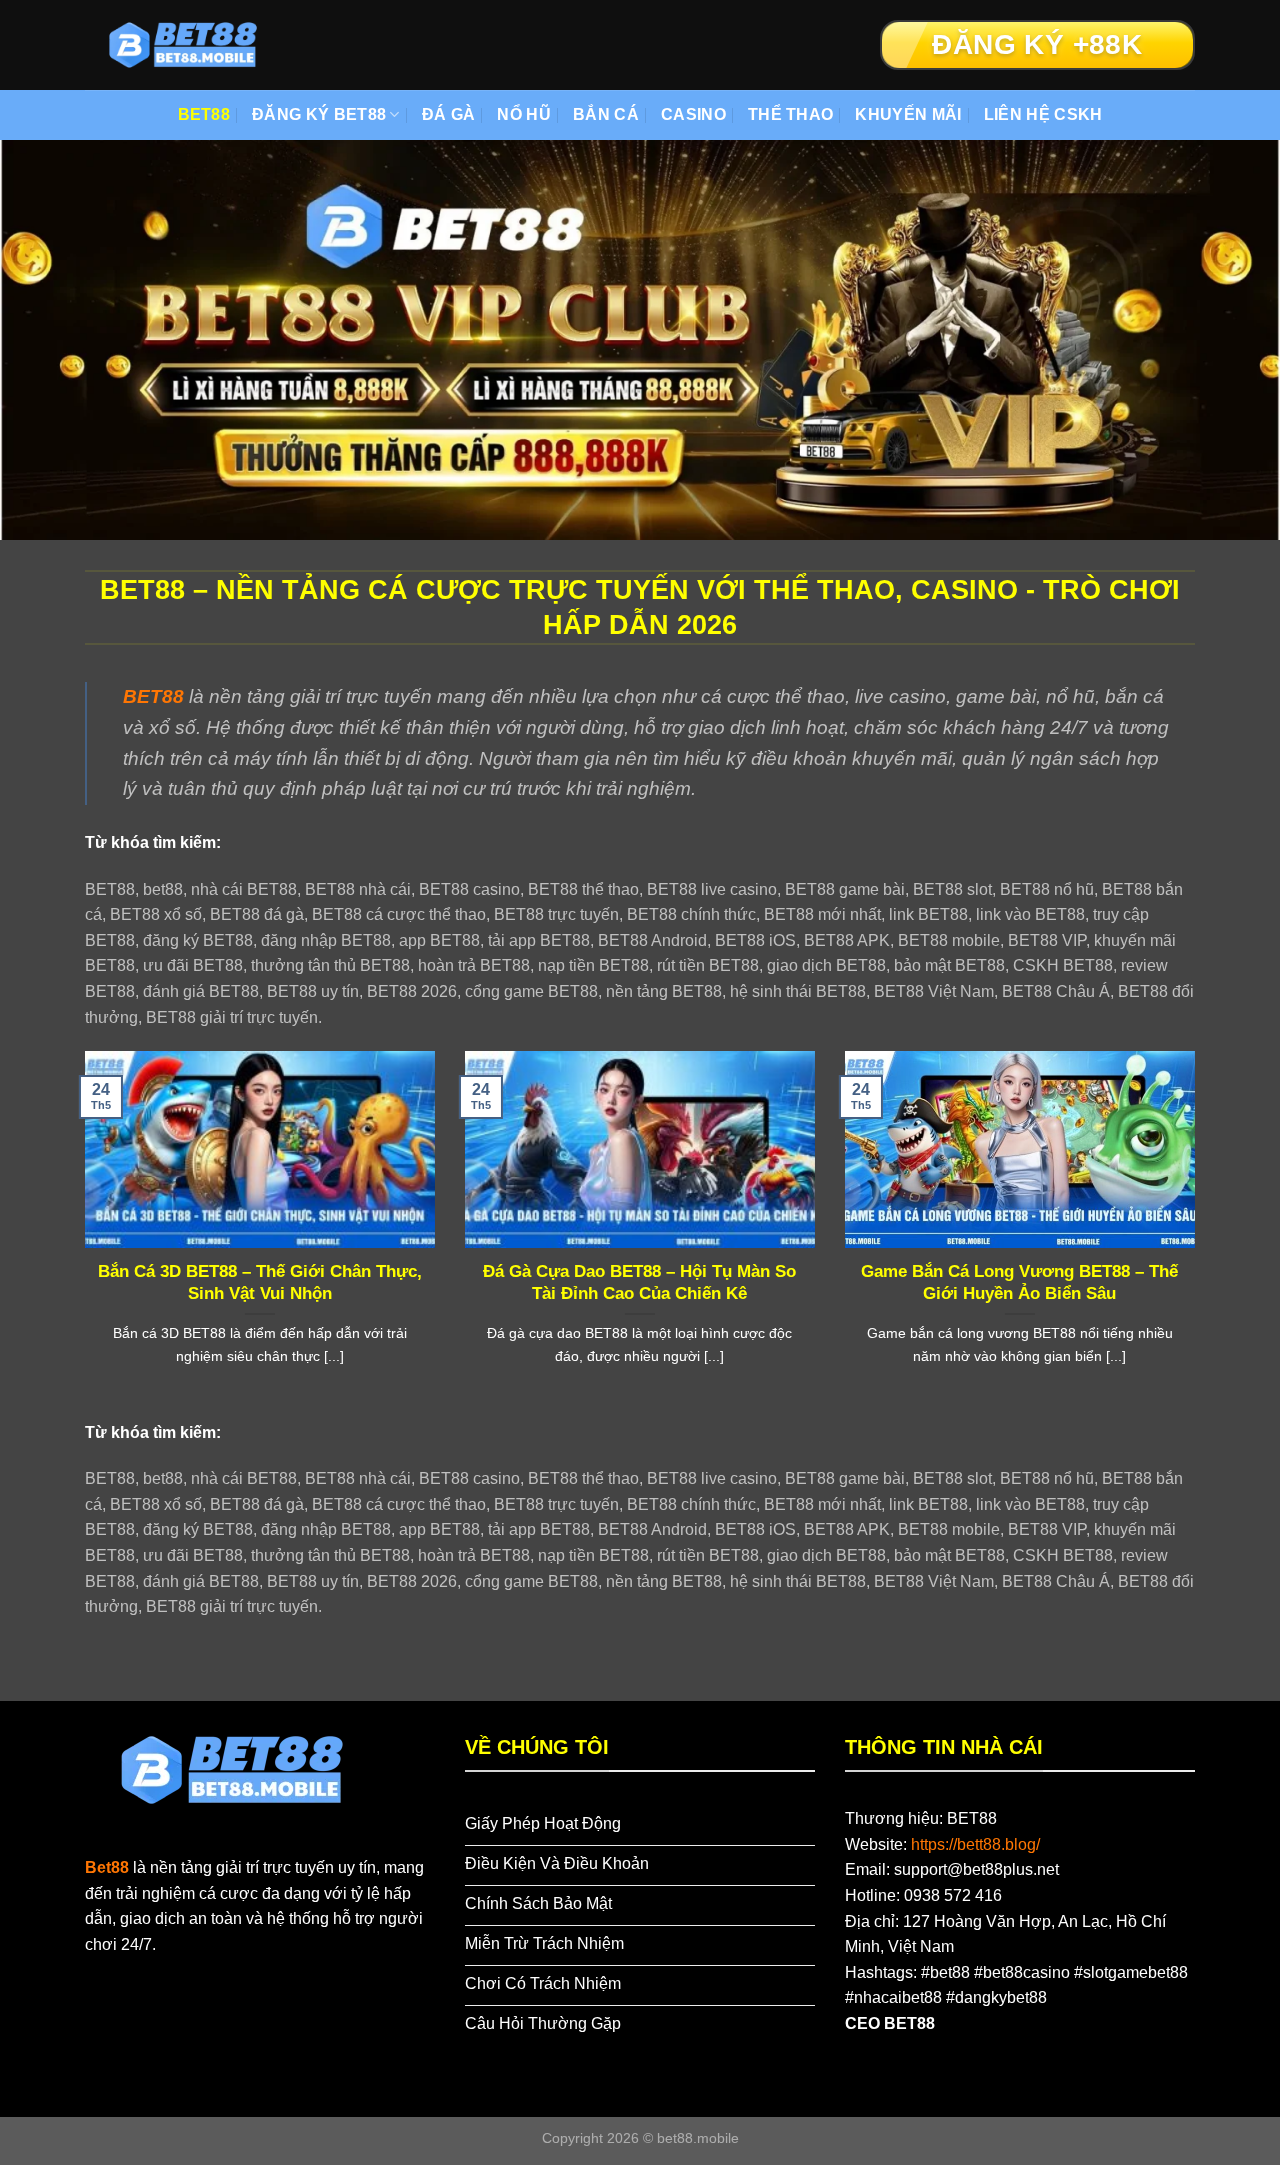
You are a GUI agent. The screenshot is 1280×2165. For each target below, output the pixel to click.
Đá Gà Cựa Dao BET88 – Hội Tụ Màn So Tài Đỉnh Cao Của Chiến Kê (639, 1282)
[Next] (1199, 1233)
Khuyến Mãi (908, 114)
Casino (693, 114)
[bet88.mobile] (185, 45)
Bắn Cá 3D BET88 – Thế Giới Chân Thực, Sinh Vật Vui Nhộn (260, 1282)
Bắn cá (606, 114)
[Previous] (81, 1233)
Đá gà (449, 114)
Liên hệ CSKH (1043, 114)
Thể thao (791, 114)
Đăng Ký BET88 (319, 114)
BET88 (204, 114)
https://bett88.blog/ (975, 1844)
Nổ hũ (524, 114)
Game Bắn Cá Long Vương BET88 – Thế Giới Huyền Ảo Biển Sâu (1019, 1282)
